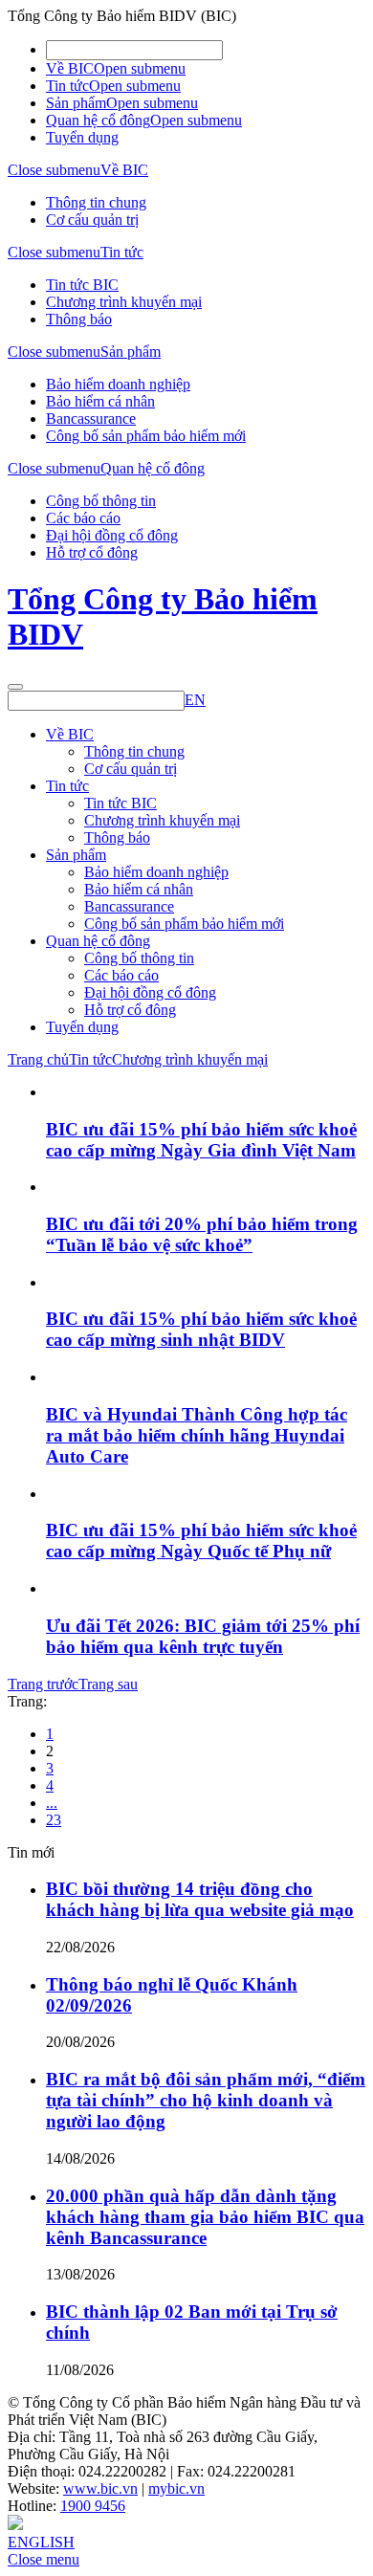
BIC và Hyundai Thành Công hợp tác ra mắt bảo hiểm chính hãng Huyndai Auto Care (197, 1435)
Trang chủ (38, 1059)
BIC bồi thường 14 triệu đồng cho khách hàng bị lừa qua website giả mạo (200, 1899)
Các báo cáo (83, 518)
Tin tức (67, 86)
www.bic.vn (100, 2488)
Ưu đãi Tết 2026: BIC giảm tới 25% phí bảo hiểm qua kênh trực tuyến (203, 1636)
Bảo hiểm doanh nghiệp (118, 384)
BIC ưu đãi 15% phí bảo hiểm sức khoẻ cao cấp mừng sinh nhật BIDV (201, 1329)
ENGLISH (41, 2542)
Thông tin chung (96, 202)
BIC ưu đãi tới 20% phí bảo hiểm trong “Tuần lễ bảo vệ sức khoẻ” (202, 1234)
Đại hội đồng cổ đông (112, 535)
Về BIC (70, 68)
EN (195, 700)
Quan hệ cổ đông (98, 120)
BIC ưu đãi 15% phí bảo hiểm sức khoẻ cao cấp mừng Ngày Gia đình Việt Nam (201, 1140)
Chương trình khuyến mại (124, 302)
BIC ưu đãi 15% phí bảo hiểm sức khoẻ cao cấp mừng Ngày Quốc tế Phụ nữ (201, 1541)
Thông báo (79, 319)
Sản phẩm (76, 103)
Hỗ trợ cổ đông (92, 552)
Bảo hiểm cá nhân (100, 401)
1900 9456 (93, 2506)
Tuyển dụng (82, 137)
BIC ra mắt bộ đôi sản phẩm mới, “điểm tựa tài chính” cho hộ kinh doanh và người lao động (206, 2100)
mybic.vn (176, 2488)
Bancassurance (91, 418)
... (52, 1803)
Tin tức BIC (82, 285)
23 (54, 1820)
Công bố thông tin (101, 501)
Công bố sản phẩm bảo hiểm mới (146, 436)
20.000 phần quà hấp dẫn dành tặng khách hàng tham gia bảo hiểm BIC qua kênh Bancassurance (205, 2217)
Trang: (27, 1701)
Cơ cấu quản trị (92, 220)
